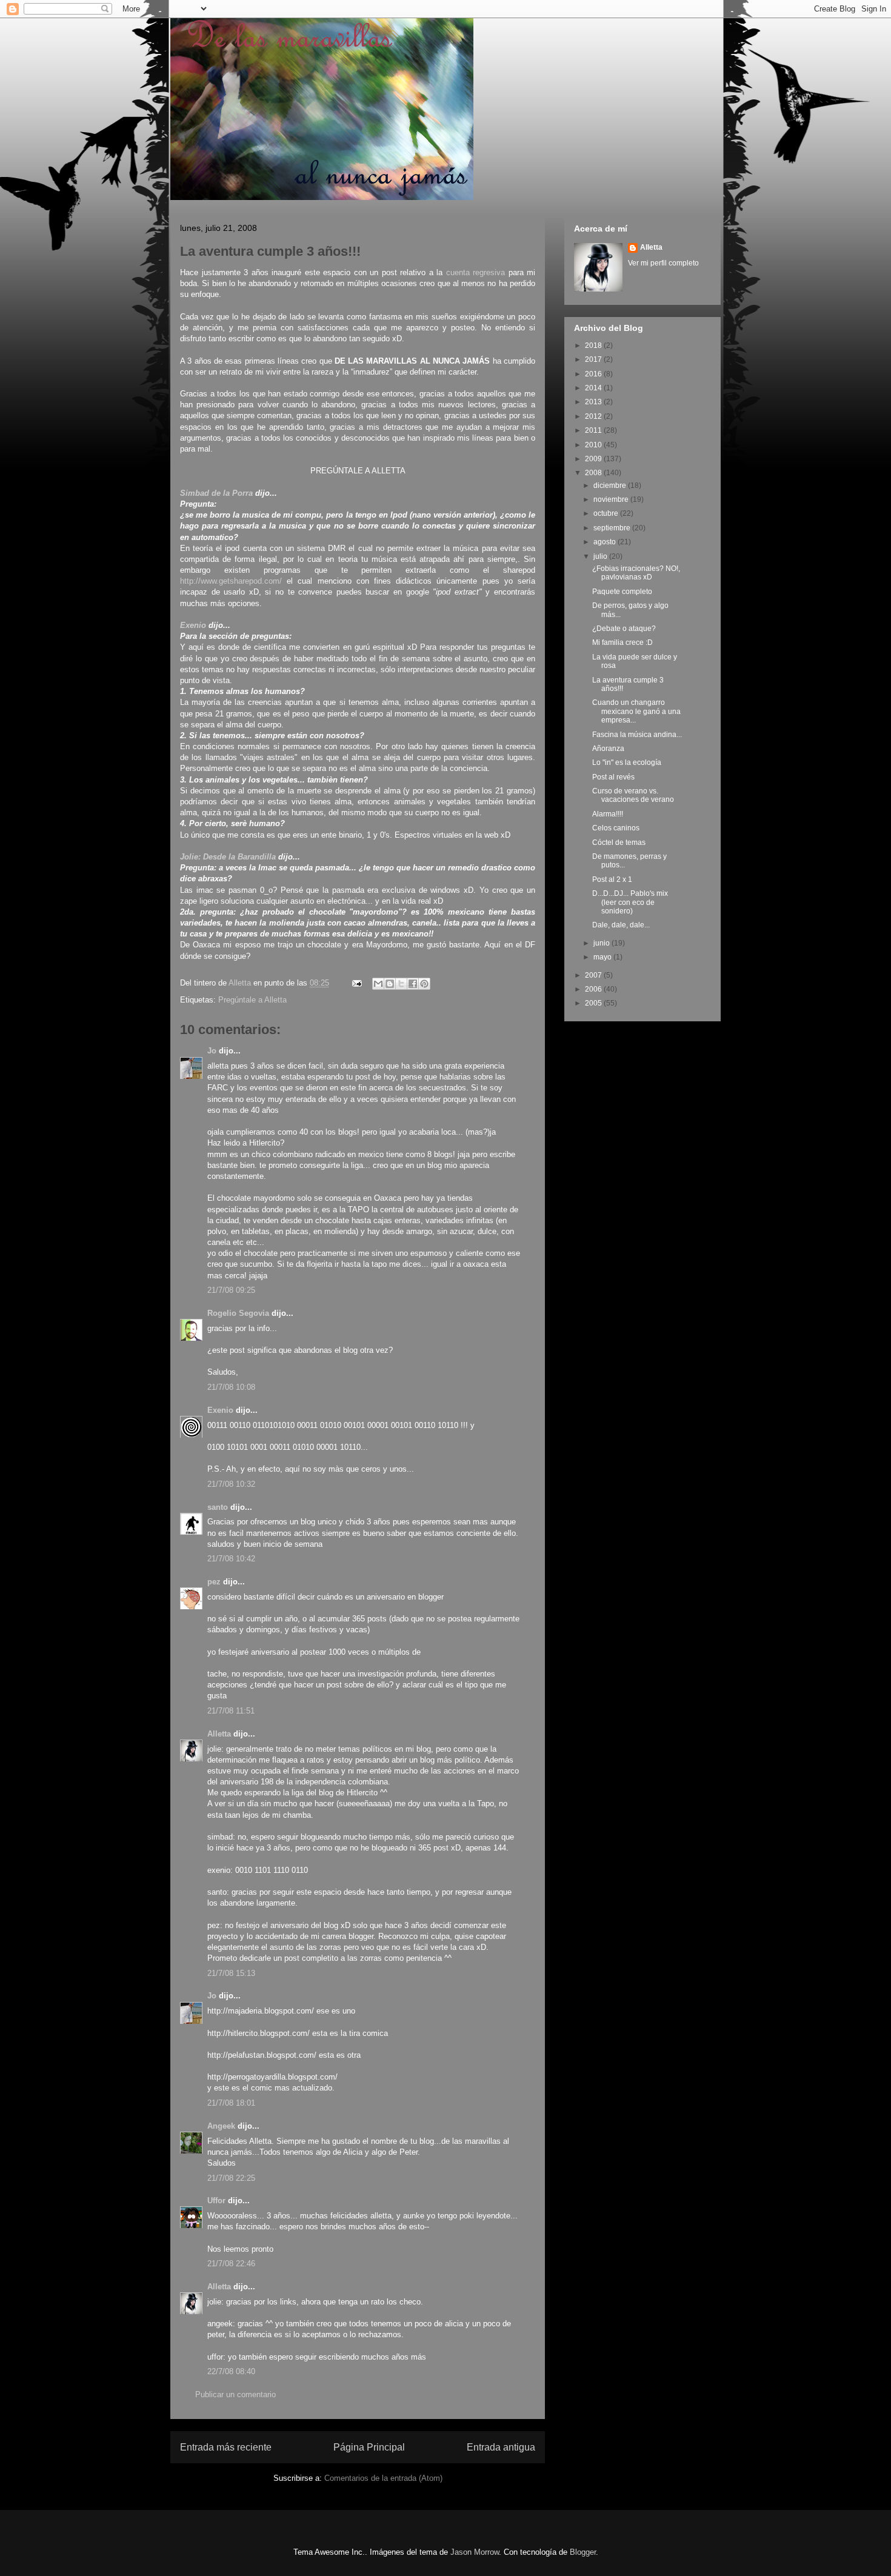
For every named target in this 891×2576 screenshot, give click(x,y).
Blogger (583, 2552)
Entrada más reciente (226, 2447)
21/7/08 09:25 (231, 1290)
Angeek (221, 2126)
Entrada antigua (501, 2447)
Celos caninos (616, 828)
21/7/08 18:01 (231, 2103)
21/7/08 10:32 (231, 1484)
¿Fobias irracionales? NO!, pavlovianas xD (636, 573)
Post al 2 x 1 (612, 879)
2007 (594, 975)
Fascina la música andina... (637, 735)
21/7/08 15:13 (231, 1973)
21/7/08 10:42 (231, 1559)
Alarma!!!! (608, 814)
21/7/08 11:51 (231, 1711)
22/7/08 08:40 (231, 2371)
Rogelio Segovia (238, 1313)
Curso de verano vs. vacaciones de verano (633, 795)
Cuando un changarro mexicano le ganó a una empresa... (636, 711)
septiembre (613, 528)
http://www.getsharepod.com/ (231, 581)
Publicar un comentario (235, 2394)
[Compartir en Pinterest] (424, 984)
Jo (212, 1051)
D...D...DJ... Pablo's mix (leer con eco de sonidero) (630, 902)
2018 (594, 345)
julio (601, 556)
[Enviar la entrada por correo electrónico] (356, 983)
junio (602, 943)
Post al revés (613, 777)
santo (218, 1507)
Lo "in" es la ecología (627, 762)
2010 (594, 445)
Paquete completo (622, 592)
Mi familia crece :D (622, 642)
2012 (594, 416)
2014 (594, 388)
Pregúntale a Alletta (252, 1000)
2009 (594, 459)
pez (214, 1582)
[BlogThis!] (390, 984)
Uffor (216, 2201)
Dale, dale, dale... (621, 925)
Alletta (219, 1734)
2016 (594, 374)
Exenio (193, 625)
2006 (594, 989)
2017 (594, 359)
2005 (594, 1003)
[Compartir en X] (401, 984)
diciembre (611, 486)
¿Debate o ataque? (624, 629)
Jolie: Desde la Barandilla (228, 857)
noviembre (612, 499)
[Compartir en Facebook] (413, 984)
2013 (594, 402)
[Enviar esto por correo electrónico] (378, 984)
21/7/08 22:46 (231, 2264)
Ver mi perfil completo (663, 263)
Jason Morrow (475, 2552)
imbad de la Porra (219, 493)
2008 (594, 473)
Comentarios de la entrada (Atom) (383, 2478)
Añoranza (608, 749)
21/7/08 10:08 (231, 1387)
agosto (606, 542)
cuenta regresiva (476, 272)
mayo (603, 957)
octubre (607, 513)
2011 (594, 430)
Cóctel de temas (619, 843)
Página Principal (369, 2447)
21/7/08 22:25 (231, 2178)
